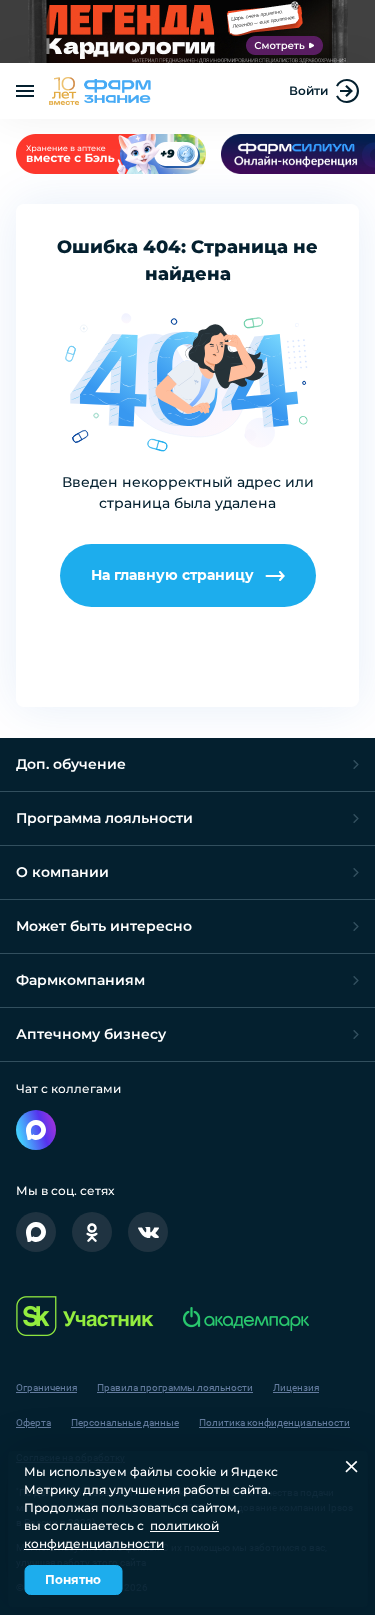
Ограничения (46, 1387)
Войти (308, 90)
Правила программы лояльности (175, 1387)
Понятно (73, 1579)
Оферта (33, 1422)
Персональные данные (125, 1422)
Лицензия (296, 1387)
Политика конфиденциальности (274, 1422)
